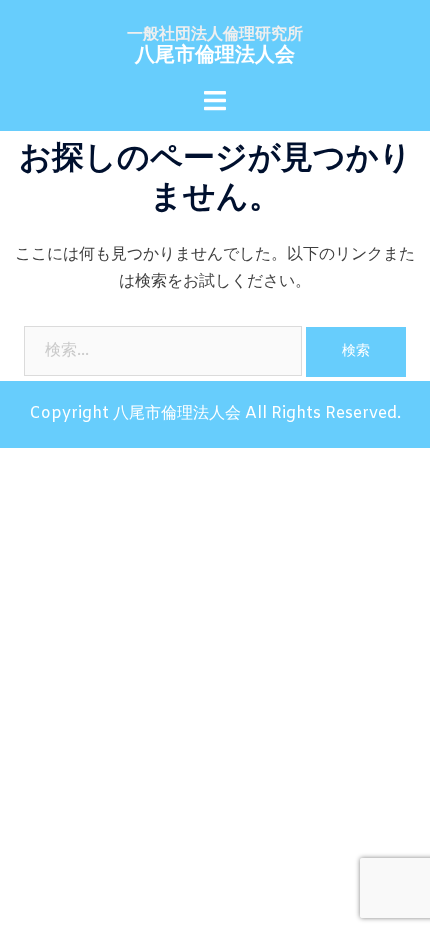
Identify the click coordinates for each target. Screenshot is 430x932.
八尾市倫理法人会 (215, 55)
